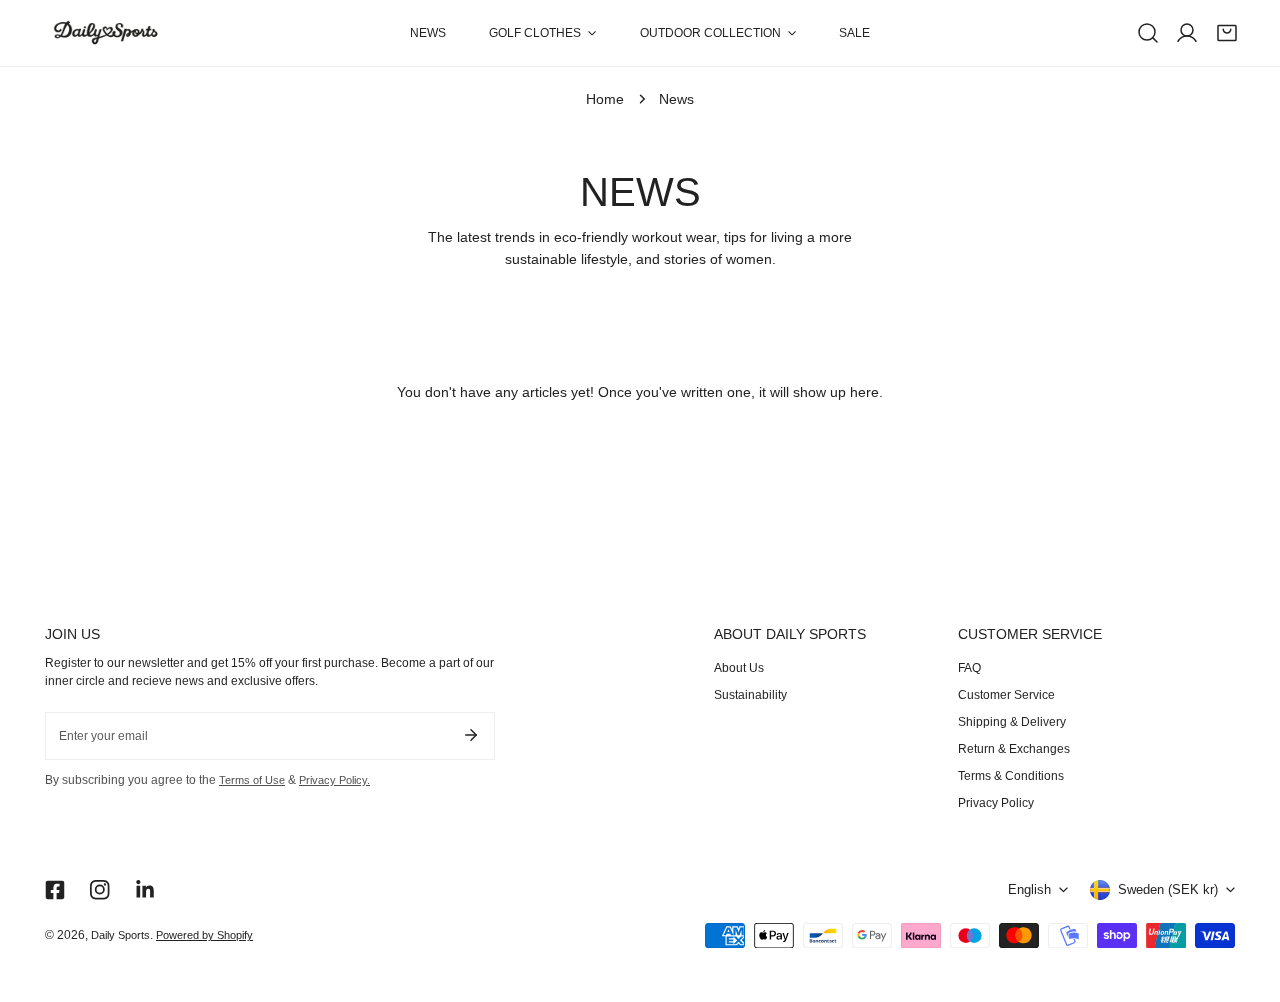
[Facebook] (54, 889)
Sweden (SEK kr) (1168, 890)
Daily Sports (120, 935)
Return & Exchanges (1014, 749)
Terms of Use (252, 780)
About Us (739, 668)
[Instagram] (100, 889)
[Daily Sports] (105, 33)
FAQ (969, 668)
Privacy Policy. (334, 780)
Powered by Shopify (204, 935)
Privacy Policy (996, 803)
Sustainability (750, 695)
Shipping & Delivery (1012, 722)
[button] (543, 33)
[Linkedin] (145, 889)
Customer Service (1006, 695)
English (1029, 890)
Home (605, 99)
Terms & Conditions (1011, 776)
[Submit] (470, 735)
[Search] (1148, 33)
